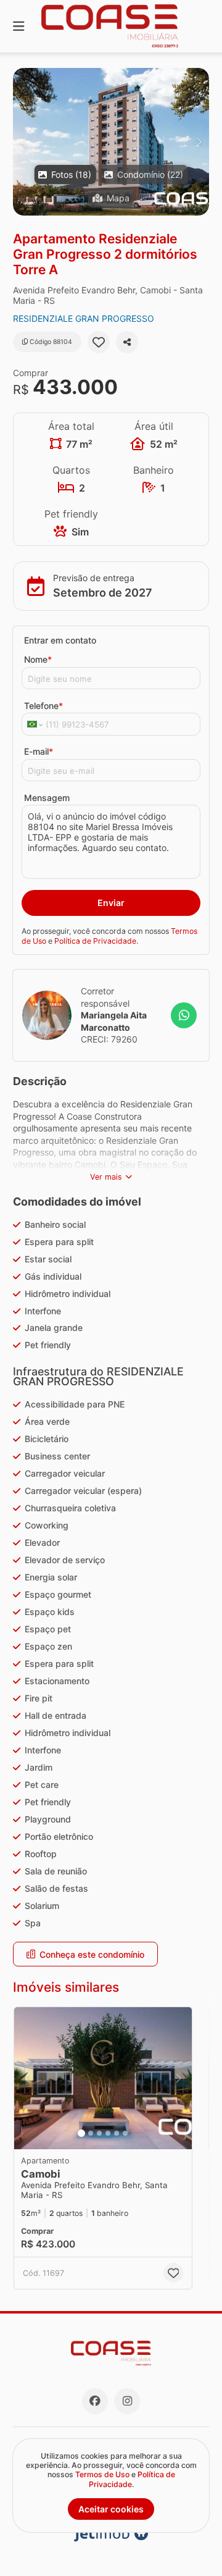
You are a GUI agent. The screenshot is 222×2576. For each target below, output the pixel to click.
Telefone (43, 706)
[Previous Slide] (23, 142)
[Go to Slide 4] (108, 2133)
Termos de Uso (102, 2474)
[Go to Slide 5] (117, 2133)
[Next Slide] (199, 142)
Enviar (111, 903)
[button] (111, 142)
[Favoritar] (99, 342)
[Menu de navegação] (18, 26)
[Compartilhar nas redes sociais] (127, 342)
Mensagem (47, 798)
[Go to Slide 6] (125, 2133)
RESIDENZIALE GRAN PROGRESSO (84, 318)
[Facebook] (95, 2401)
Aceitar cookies (111, 2509)
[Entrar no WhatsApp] (184, 1015)
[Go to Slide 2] (91, 2133)
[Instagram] (127, 2401)
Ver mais (106, 1177)
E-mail (39, 751)
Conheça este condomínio (92, 1954)
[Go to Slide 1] (81, 2133)
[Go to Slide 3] (99, 2133)
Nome (38, 659)
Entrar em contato (60, 640)
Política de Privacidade (95, 941)
